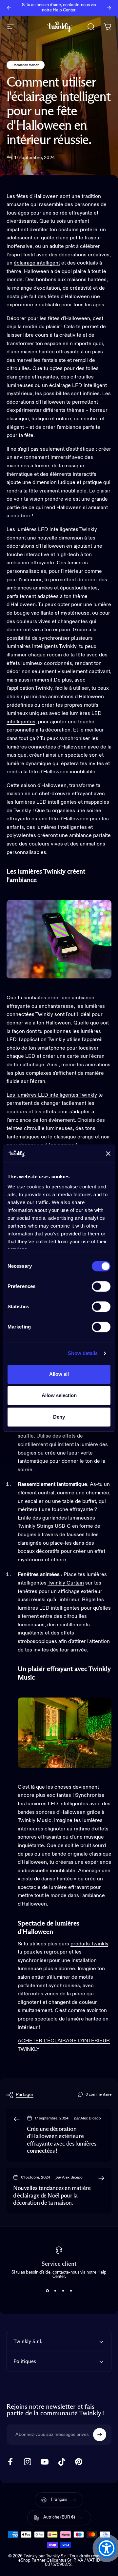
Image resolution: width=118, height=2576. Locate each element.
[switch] (101, 1286)
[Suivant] (109, 8)
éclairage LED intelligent (78, 386)
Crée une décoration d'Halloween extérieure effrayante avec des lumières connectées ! (61, 2140)
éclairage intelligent (37, 263)
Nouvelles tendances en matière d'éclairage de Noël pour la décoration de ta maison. (52, 2196)
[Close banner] (108, 1153)
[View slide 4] (71, 2291)
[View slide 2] (55, 2291)
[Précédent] (9, 8)
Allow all (59, 1374)
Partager (25, 2095)
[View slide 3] (63, 2291)
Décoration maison (26, 65)
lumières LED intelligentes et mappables (62, 802)
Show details (83, 1353)
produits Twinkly (89, 1944)
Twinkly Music (35, 1821)
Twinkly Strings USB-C (44, 1526)
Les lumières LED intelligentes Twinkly (52, 530)
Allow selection (59, 1395)
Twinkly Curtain (66, 1583)
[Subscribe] (100, 2435)
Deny (59, 1417)
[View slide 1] (47, 2291)
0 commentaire (98, 2095)
